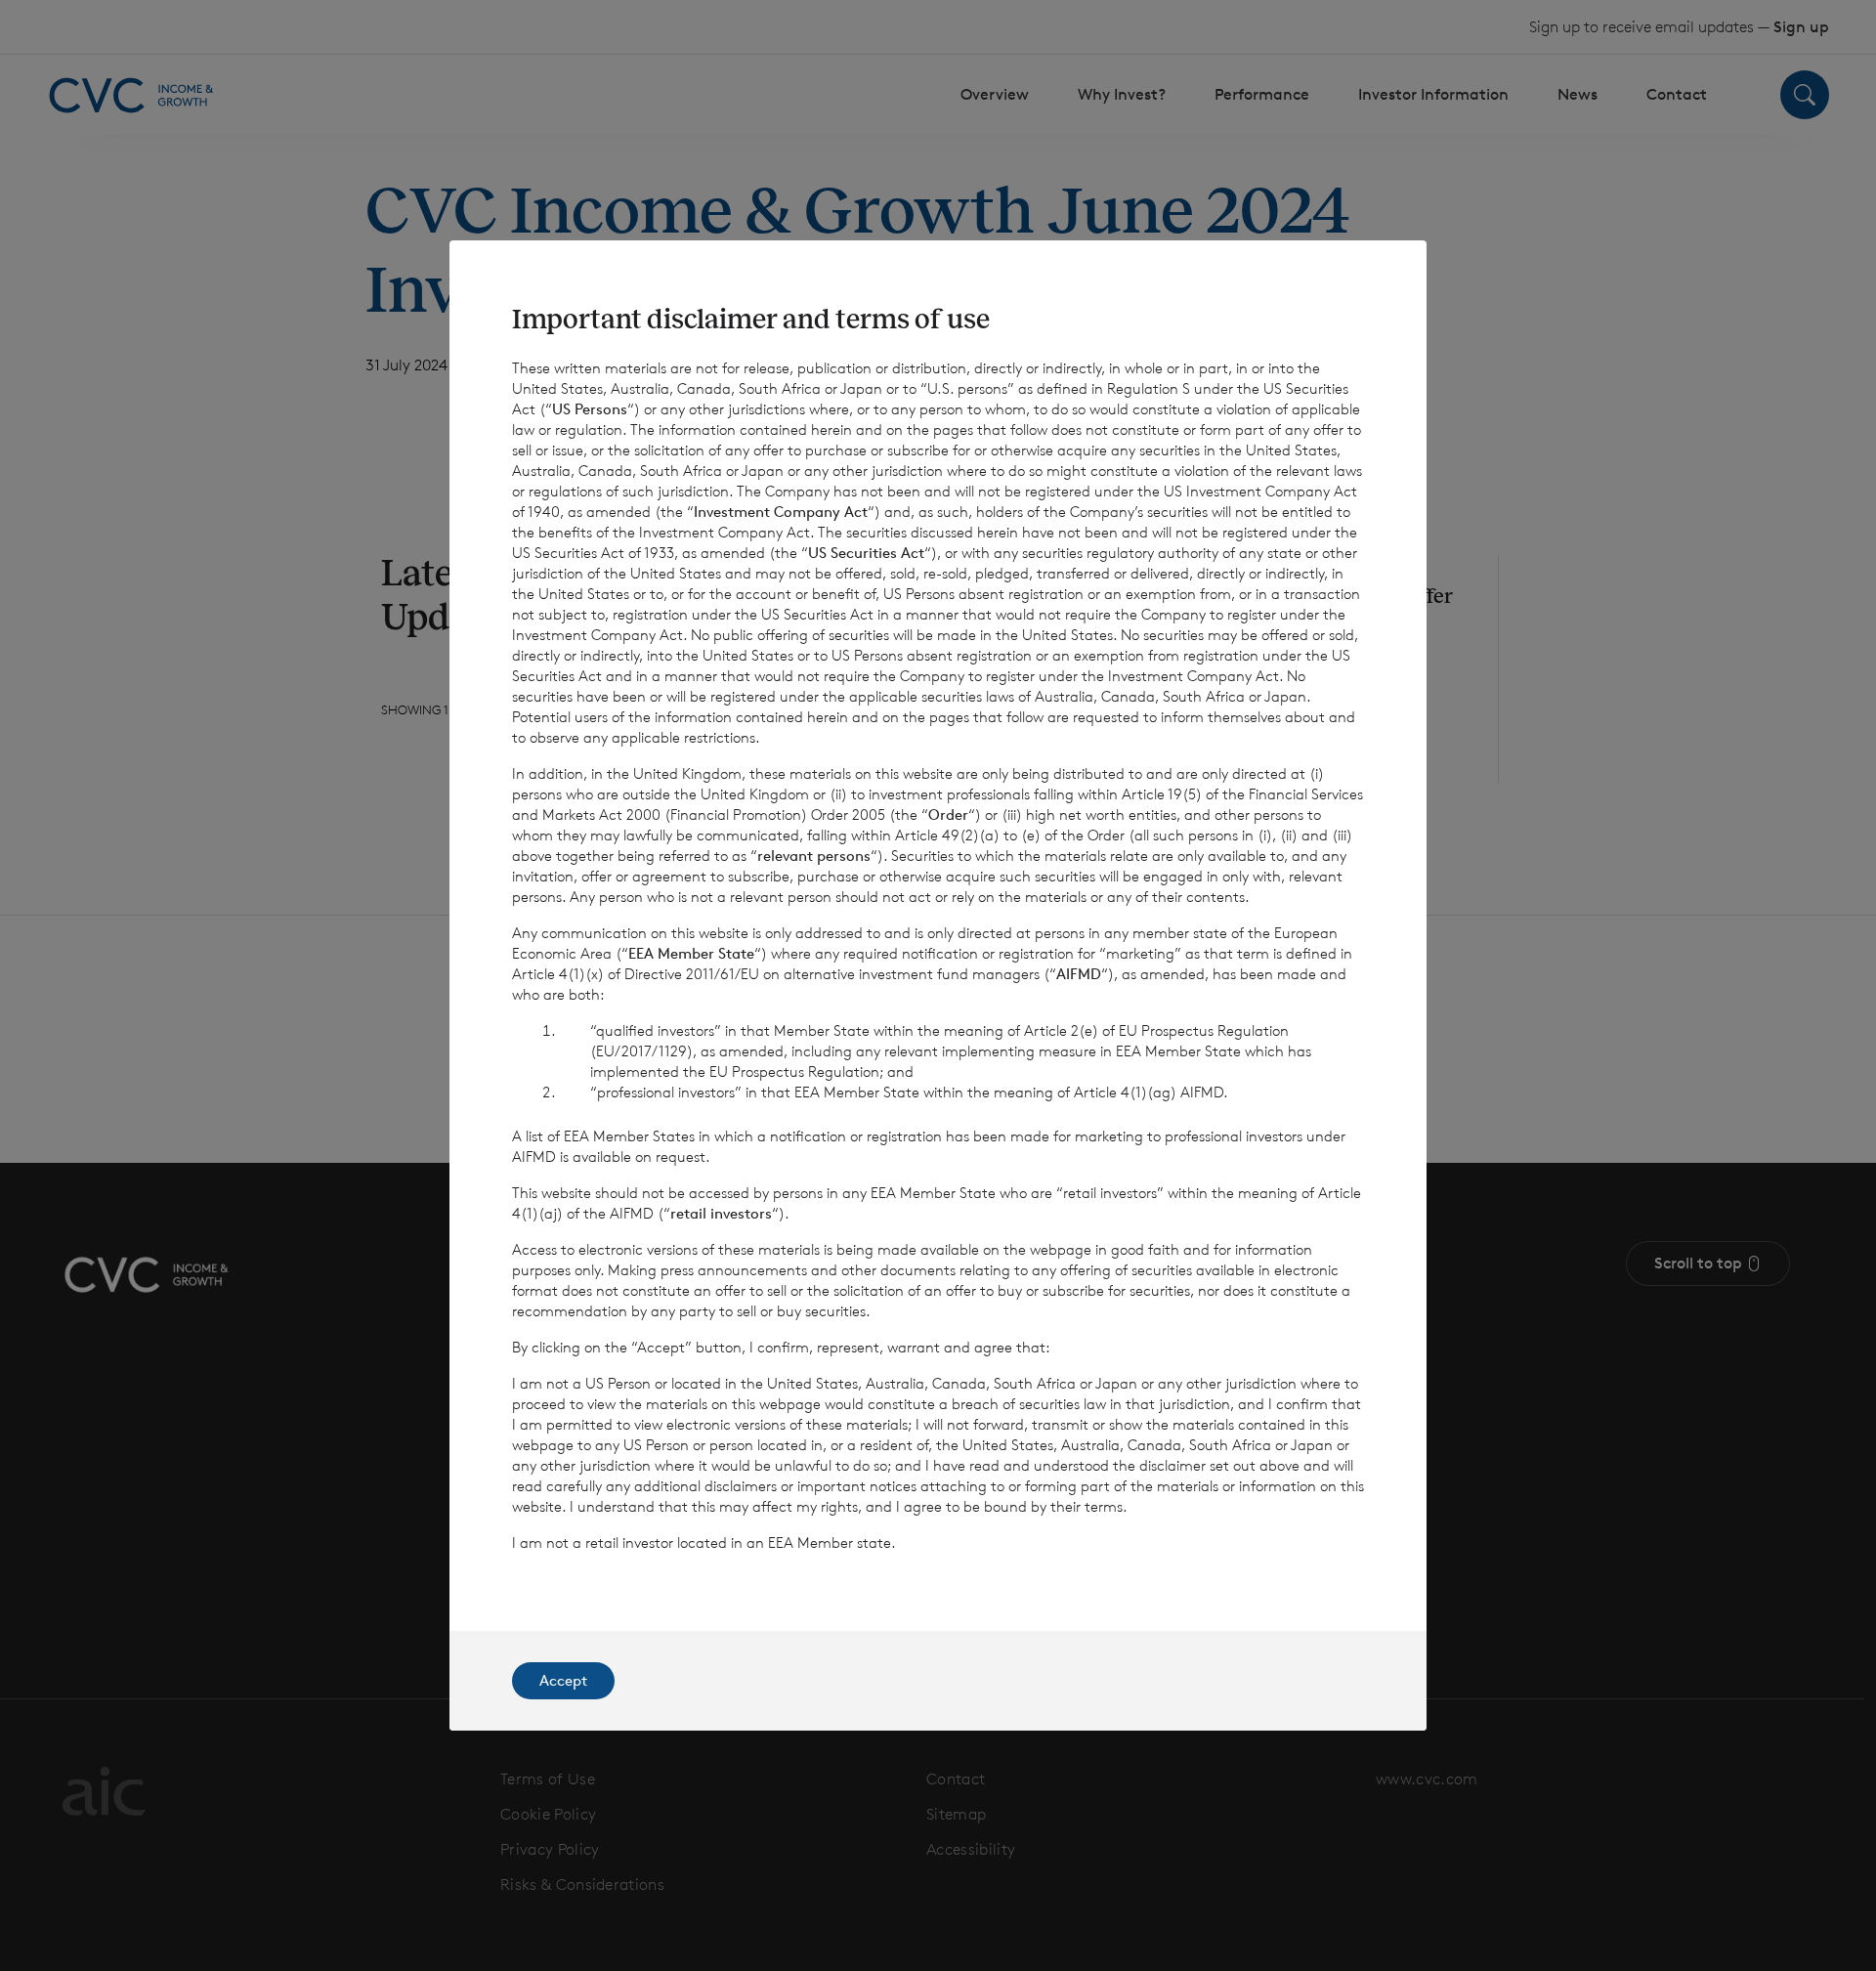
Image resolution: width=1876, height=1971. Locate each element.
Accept (563, 1680)
